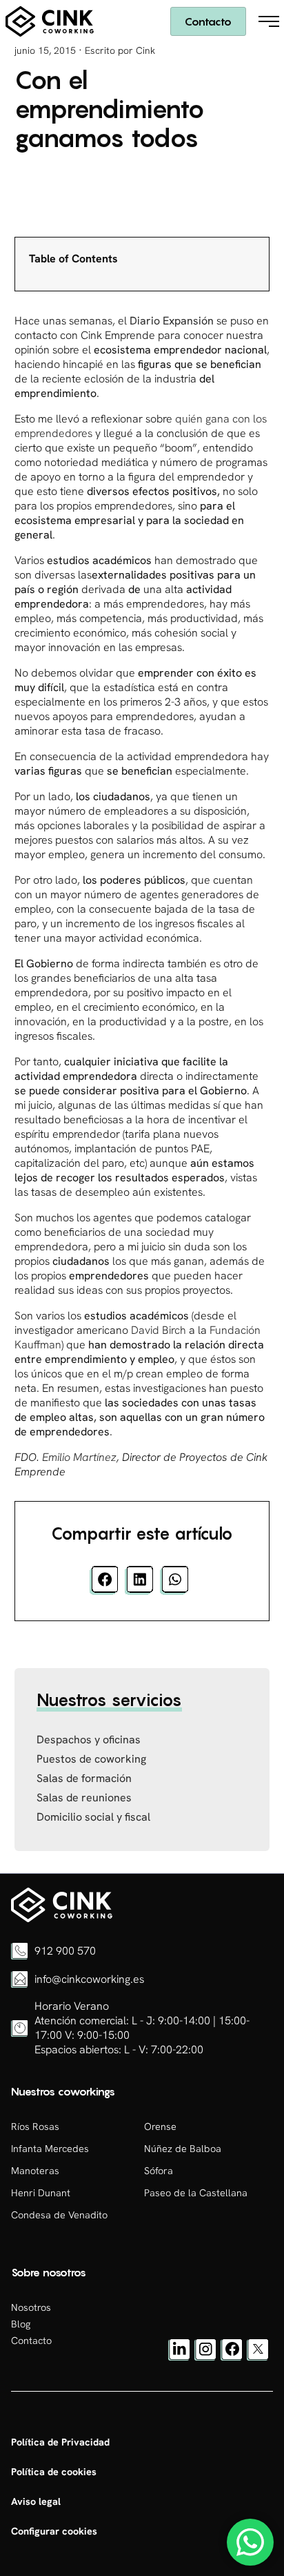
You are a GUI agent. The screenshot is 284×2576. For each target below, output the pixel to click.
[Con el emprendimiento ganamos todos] (62, 1919)
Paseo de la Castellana (196, 2193)
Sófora (159, 2171)
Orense (160, 2127)
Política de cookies (54, 2472)
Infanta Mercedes (50, 2149)
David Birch (159, 1330)
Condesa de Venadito (59, 2215)
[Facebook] (232, 2357)
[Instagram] (205, 2357)
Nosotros (31, 2307)
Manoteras (35, 2171)
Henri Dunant (41, 2193)
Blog (21, 2324)
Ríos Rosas (35, 2127)
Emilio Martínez (79, 1457)
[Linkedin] (179, 2357)
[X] (258, 2357)
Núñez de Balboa (183, 2149)
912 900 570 (65, 1951)
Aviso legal (36, 2501)
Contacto (208, 21)
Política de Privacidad (60, 2442)
